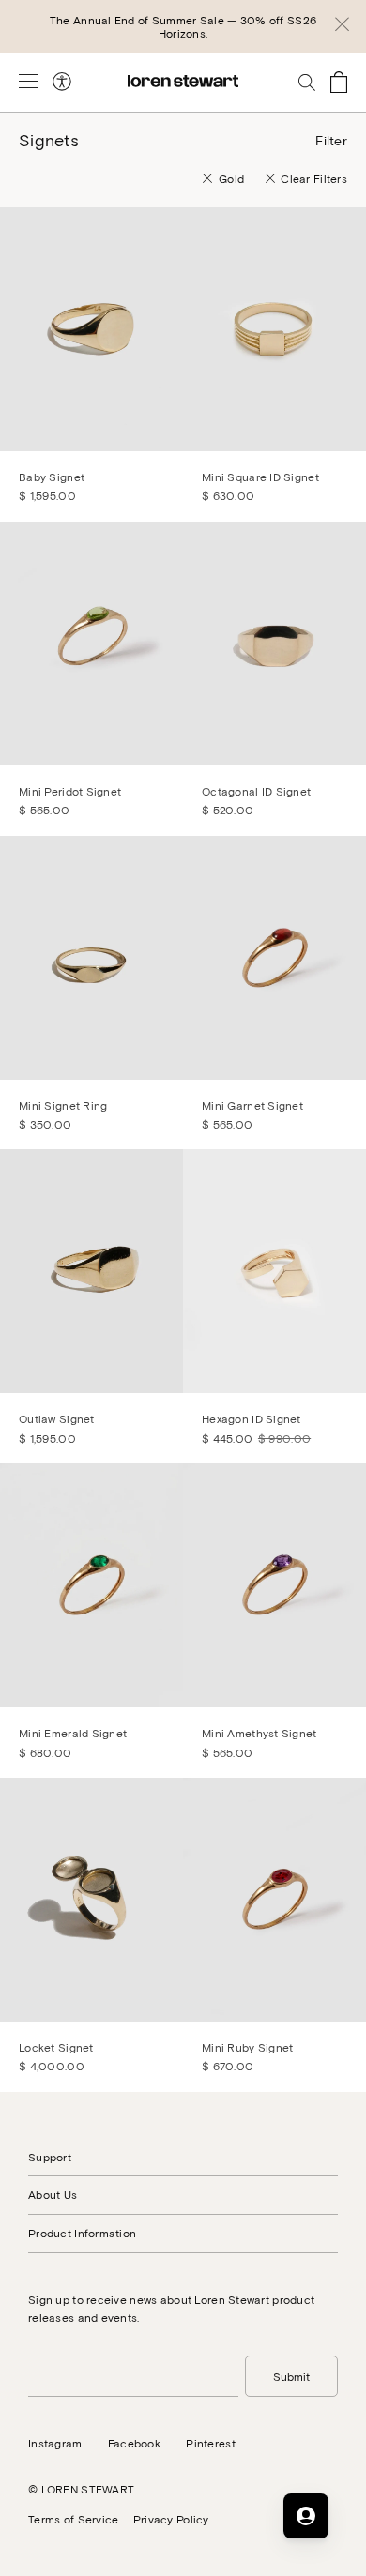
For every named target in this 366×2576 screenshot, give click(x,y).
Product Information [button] (82, 2233)
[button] (342, 27)
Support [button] (50, 2157)
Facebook (134, 2443)
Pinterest (211, 2443)
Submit (291, 2376)
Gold (231, 178)
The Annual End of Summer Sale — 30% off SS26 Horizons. (183, 26)
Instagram (55, 2443)
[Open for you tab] (306, 2516)
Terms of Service (73, 2519)
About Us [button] (53, 2194)
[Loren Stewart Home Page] (183, 81)
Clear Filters (314, 178)
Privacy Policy (171, 2519)
